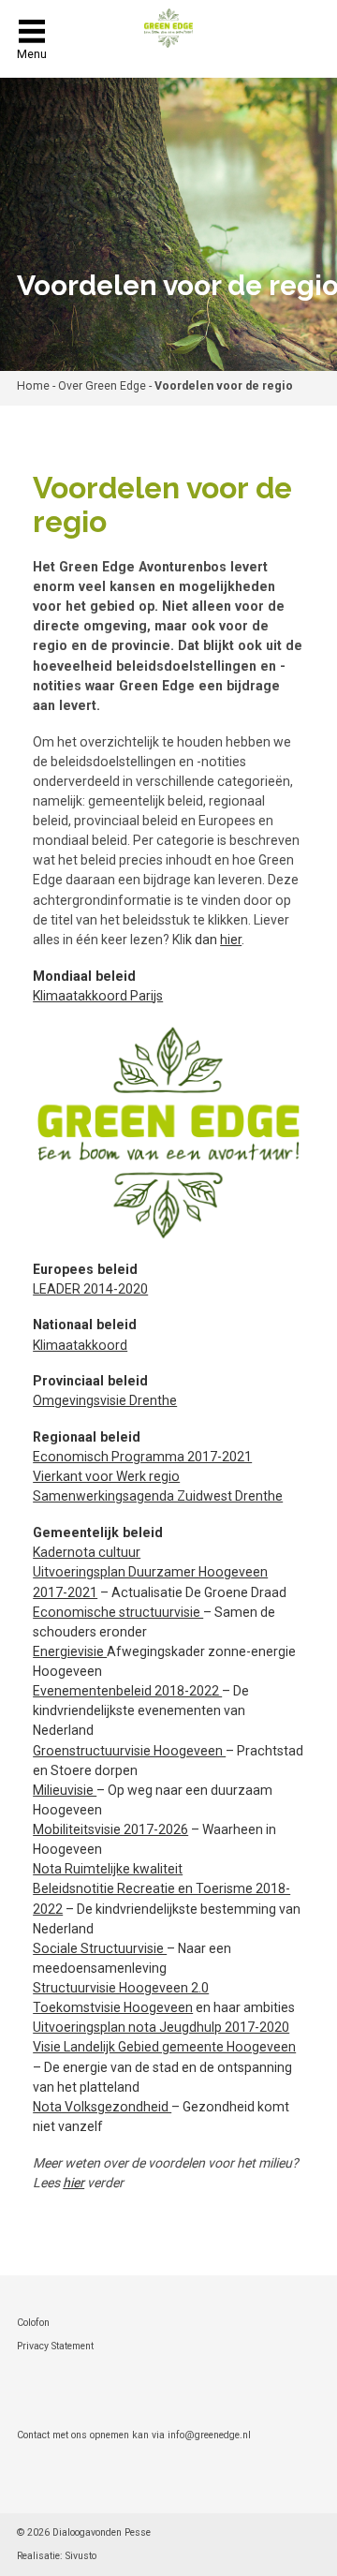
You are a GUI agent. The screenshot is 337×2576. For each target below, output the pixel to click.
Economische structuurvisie (118, 1612)
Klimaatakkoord (80, 1345)
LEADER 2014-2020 (90, 1289)
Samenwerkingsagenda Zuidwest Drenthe (158, 1496)
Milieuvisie (65, 1790)
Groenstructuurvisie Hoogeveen (129, 1751)
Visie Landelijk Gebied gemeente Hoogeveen (164, 2047)
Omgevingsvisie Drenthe (105, 1400)
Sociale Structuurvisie (100, 1948)
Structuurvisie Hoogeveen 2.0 (121, 1988)
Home (33, 386)
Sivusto (81, 2556)
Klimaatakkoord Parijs (98, 996)
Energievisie (70, 1651)
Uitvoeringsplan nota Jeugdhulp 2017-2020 (161, 2027)
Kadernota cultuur (87, 1552)
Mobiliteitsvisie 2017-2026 (110, 1829)
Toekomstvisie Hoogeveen (113, 2007)
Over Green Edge (102, 386)
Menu (32, 54)
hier (231, 940)
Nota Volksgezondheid (102, 2107)
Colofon (33, 2323)
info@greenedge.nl (209, 2435)
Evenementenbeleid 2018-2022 (127, 1691)
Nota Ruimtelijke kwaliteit (108, 1869)
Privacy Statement (55, 2346)
